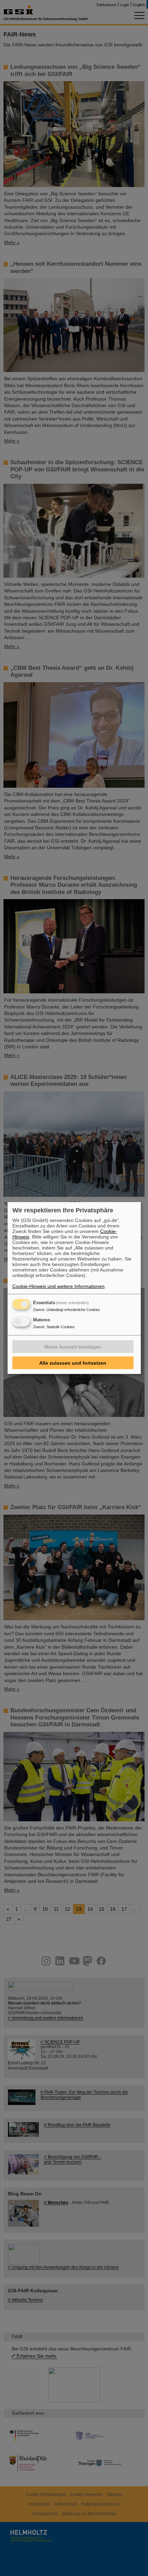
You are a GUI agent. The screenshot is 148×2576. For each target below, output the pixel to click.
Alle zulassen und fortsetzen (73, 1363)
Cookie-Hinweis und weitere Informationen (59, 1286)
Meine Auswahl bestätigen (73, 1347)
